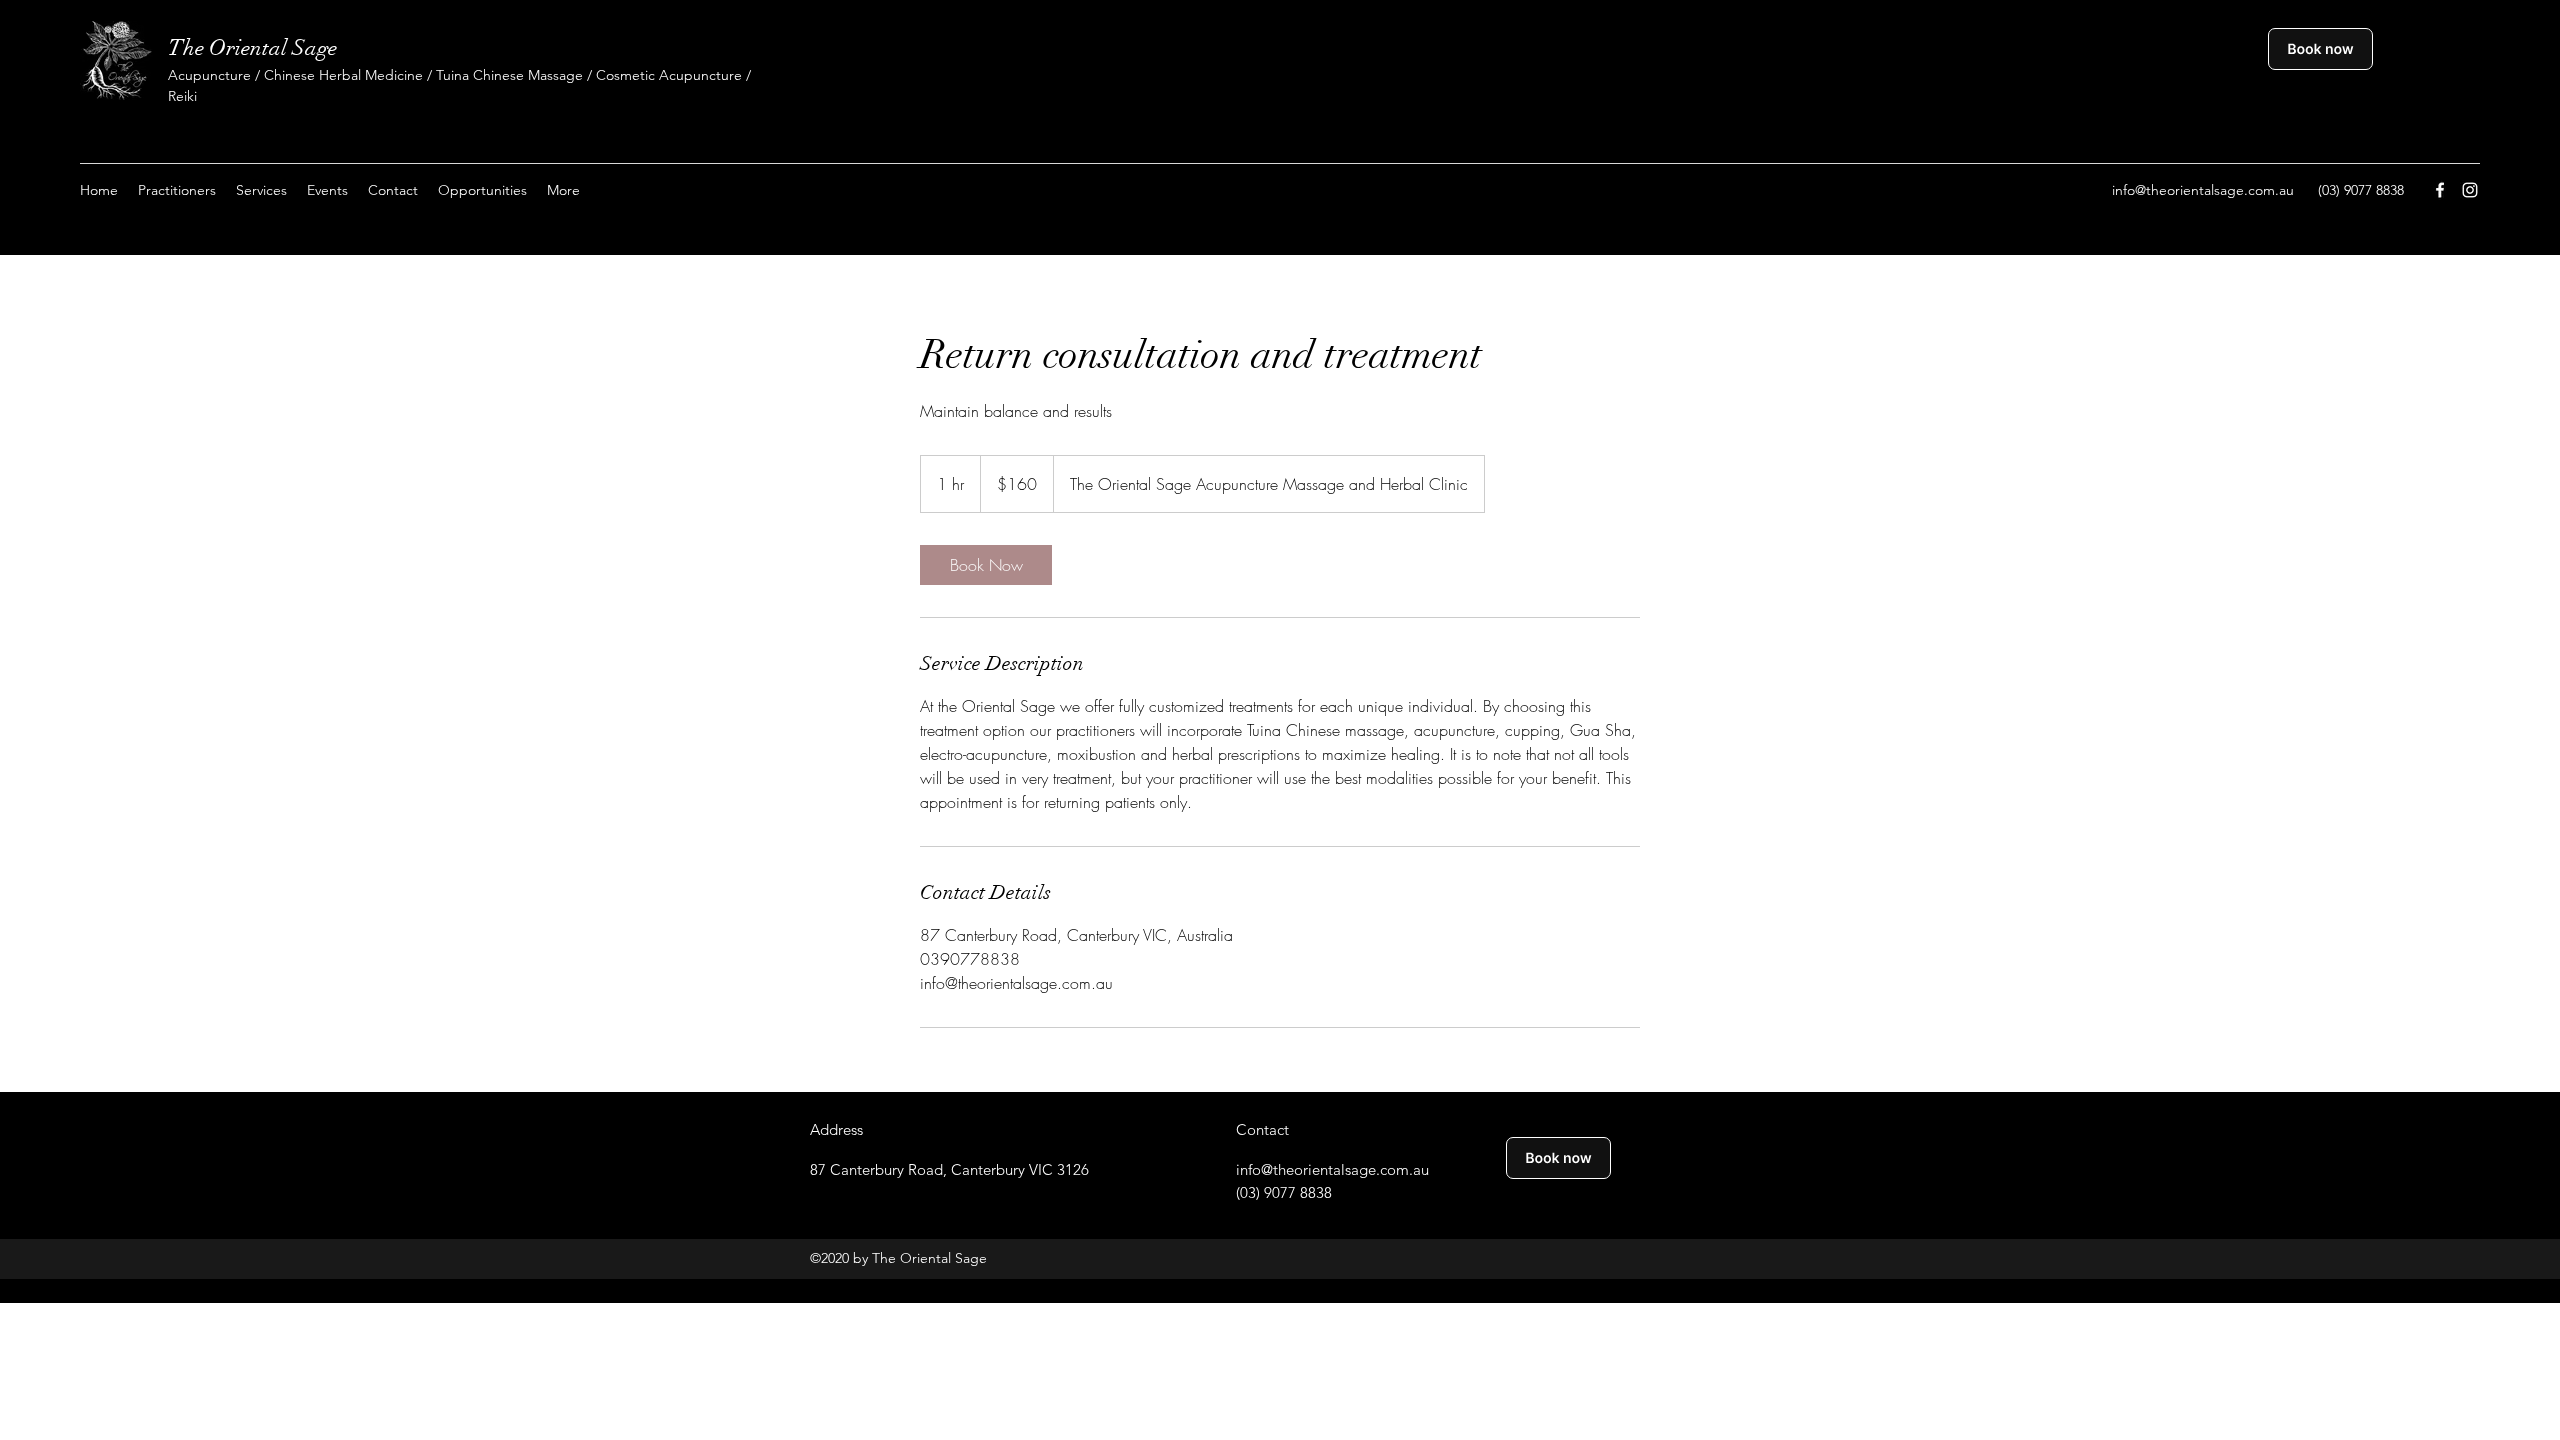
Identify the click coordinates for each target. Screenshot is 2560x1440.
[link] (986, 565)
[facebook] (2440, 190)
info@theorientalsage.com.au (2203, 190)
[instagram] (2470, 190)
